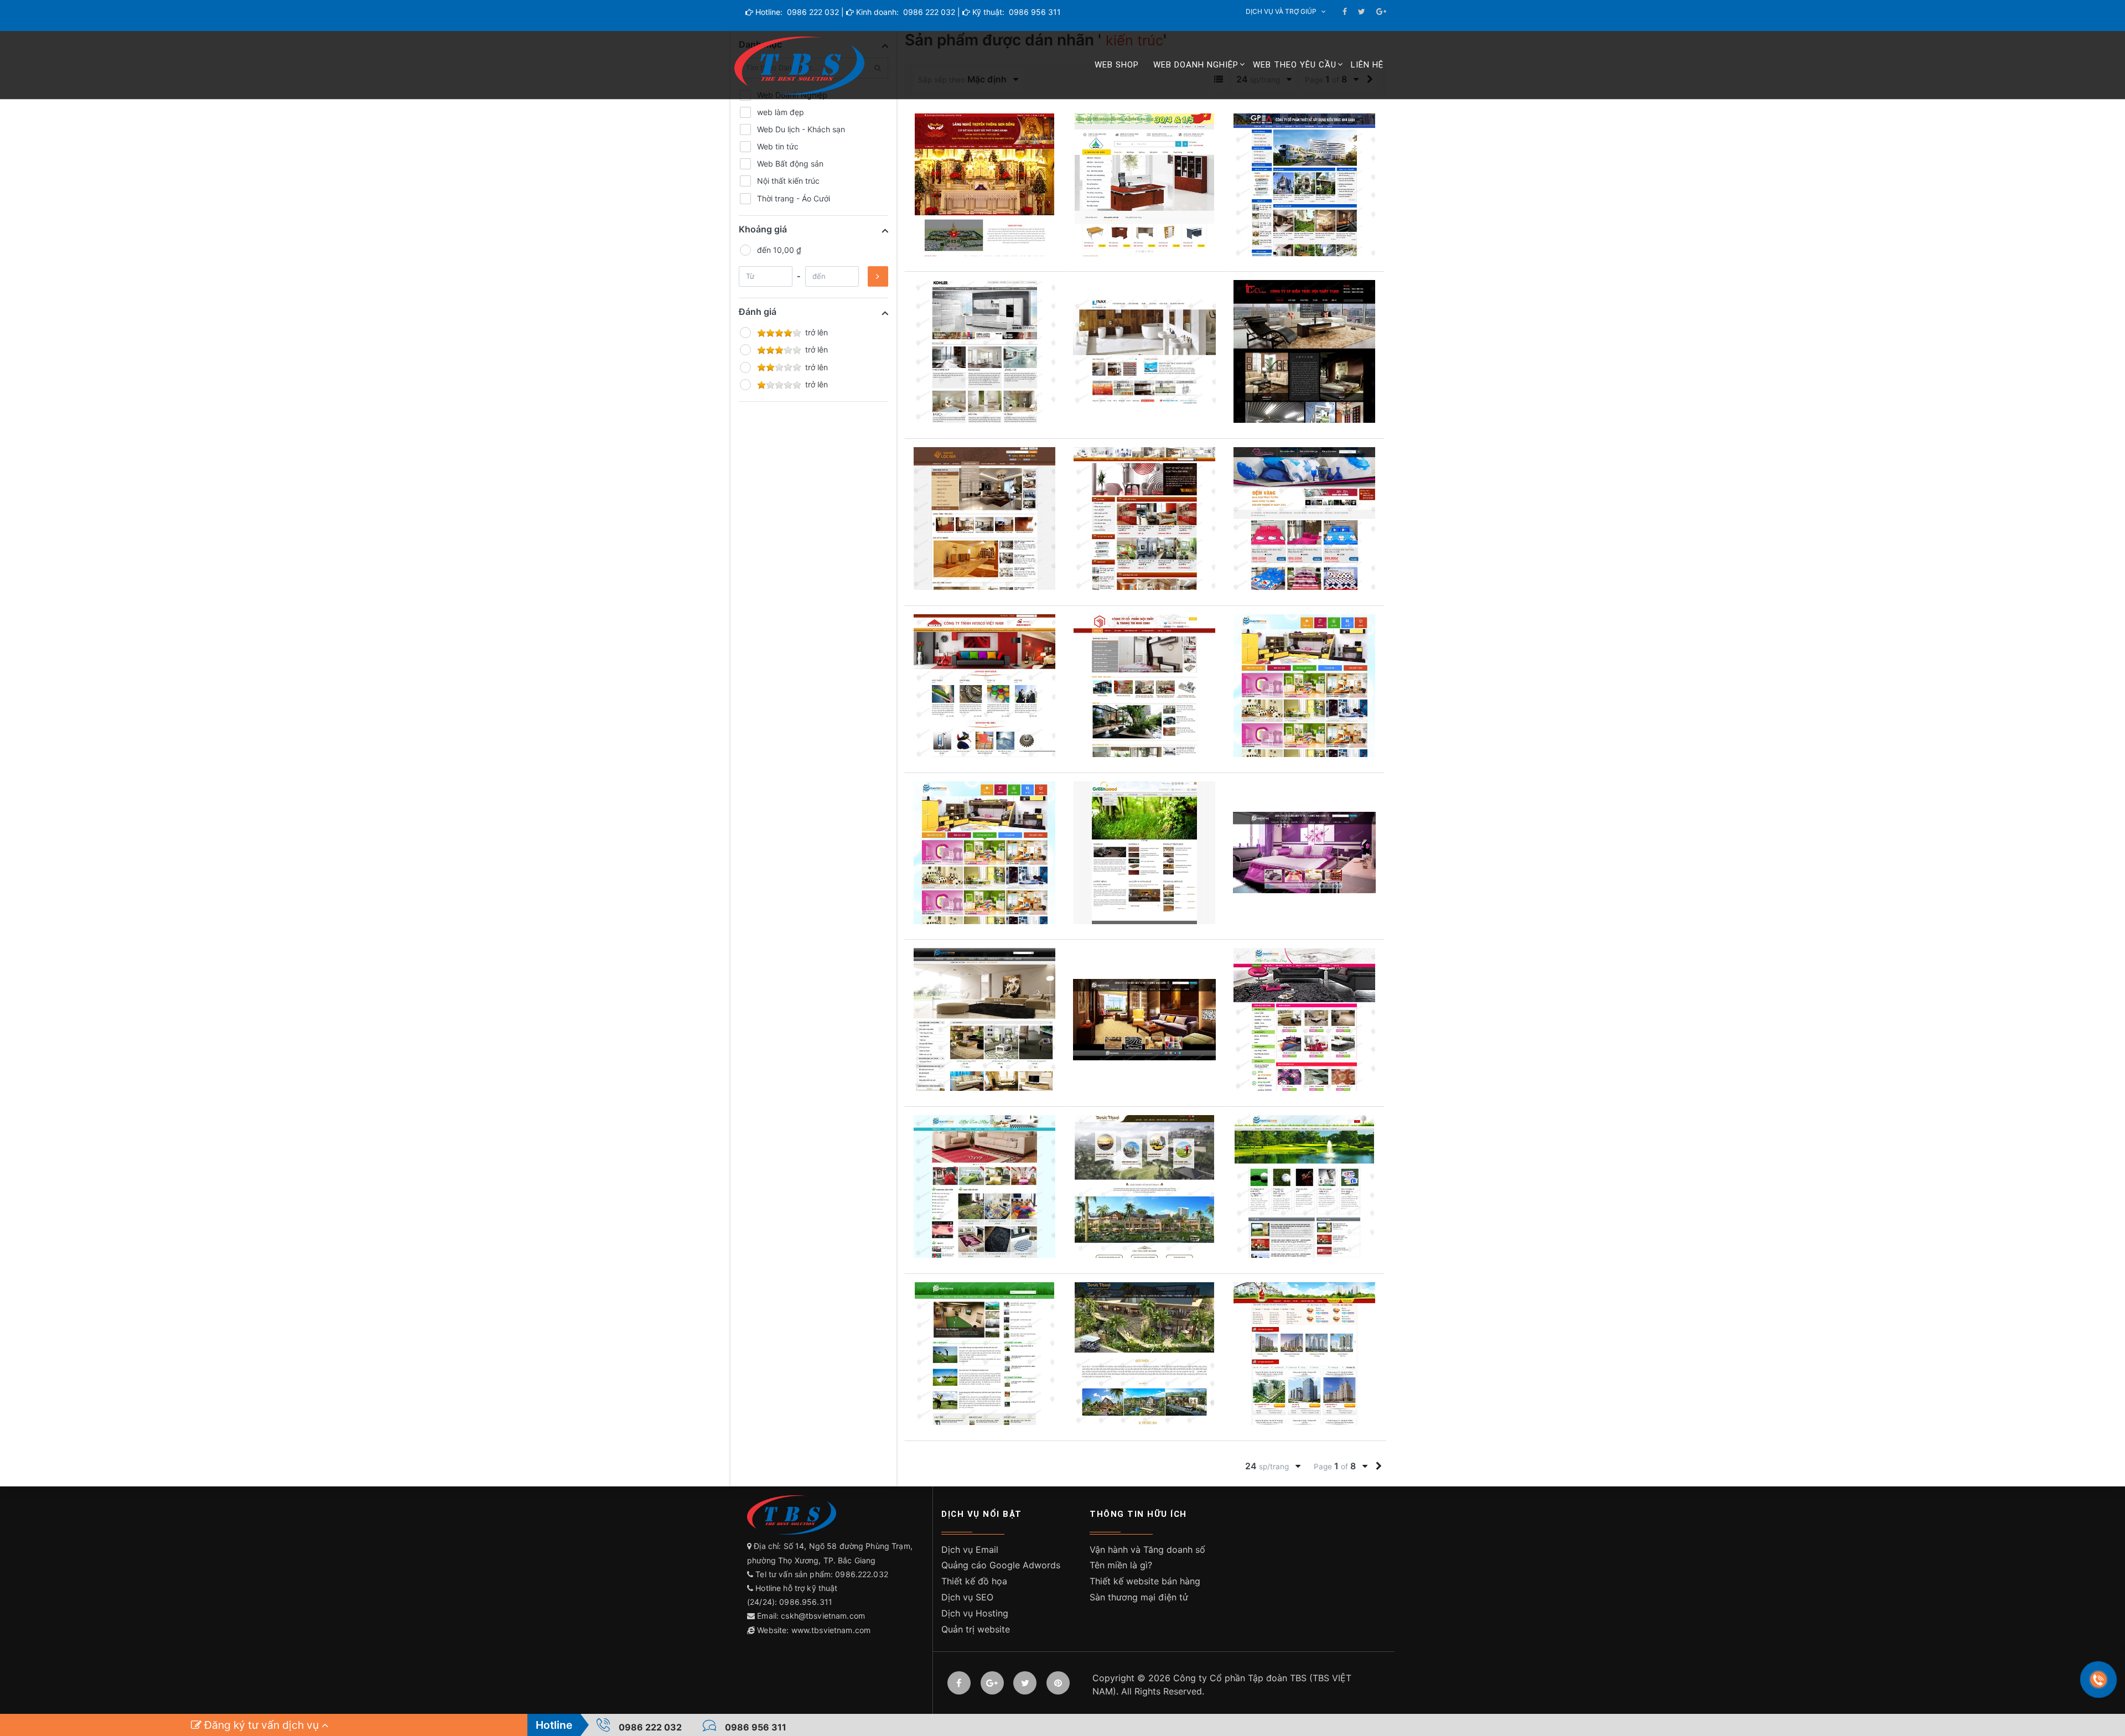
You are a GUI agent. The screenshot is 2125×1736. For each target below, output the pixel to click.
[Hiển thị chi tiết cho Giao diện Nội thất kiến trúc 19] (1304, 351)
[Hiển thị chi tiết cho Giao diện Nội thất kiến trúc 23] (1304, 185)
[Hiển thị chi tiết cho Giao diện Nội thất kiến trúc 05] (984, 1019)
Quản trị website (976, 1629)
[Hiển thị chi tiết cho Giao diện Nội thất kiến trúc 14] (1144, 686)
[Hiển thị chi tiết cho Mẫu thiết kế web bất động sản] (1144, 1186)
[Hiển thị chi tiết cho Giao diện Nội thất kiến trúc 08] (1144, 853)
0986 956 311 (1034, 12)
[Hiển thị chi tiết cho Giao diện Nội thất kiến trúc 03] (1304, 1019)
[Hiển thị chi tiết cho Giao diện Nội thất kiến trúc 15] (984, 686)
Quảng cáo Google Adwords (1001, 1565)
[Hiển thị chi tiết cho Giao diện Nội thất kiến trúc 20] (1144, 351)
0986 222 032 (812, 12)
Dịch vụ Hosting (975, 1613)
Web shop (1117, 65)
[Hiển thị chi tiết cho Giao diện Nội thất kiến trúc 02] (984, 1186)
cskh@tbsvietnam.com (823, 1616)
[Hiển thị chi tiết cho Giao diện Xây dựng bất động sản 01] (1304, 1354)
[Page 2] (1379, 1466)
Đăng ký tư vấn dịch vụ (261, 1725)
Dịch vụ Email (970, 1550)
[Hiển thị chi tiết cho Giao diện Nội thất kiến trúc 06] (1304, 853)
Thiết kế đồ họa (974, 1581)
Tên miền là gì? (1121, 1565)
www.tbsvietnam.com (831, 1630)
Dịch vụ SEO (967, 1597)
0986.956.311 (807, 1602)
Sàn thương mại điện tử (1139, 1597)
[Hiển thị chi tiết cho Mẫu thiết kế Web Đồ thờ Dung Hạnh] (984, 185)
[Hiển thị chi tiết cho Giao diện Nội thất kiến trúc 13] (1304, 686)
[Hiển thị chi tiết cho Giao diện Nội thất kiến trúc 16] (1304, 519)
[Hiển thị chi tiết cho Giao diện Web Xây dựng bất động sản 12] (1304, 1186)
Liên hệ (1367, 65)
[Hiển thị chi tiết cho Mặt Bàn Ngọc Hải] (1144, 185)
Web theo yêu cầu (1295, 65)
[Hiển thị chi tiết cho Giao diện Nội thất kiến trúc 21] (984, 351)
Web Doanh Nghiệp (1196, 65)
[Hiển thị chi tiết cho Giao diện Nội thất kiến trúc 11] (984, 853)
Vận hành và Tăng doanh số (1147, 1550)
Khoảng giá (763, 229)
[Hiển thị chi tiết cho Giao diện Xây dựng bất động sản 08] (1144, 1354)
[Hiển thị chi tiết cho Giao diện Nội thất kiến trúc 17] (1144, 519)
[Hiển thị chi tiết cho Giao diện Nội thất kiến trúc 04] (1144, 1019)
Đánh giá (758, 312)
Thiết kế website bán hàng (1145, 1581)
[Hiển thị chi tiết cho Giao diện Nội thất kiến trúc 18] (984, 519)
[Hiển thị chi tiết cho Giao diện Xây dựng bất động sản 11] (984, 1354)
